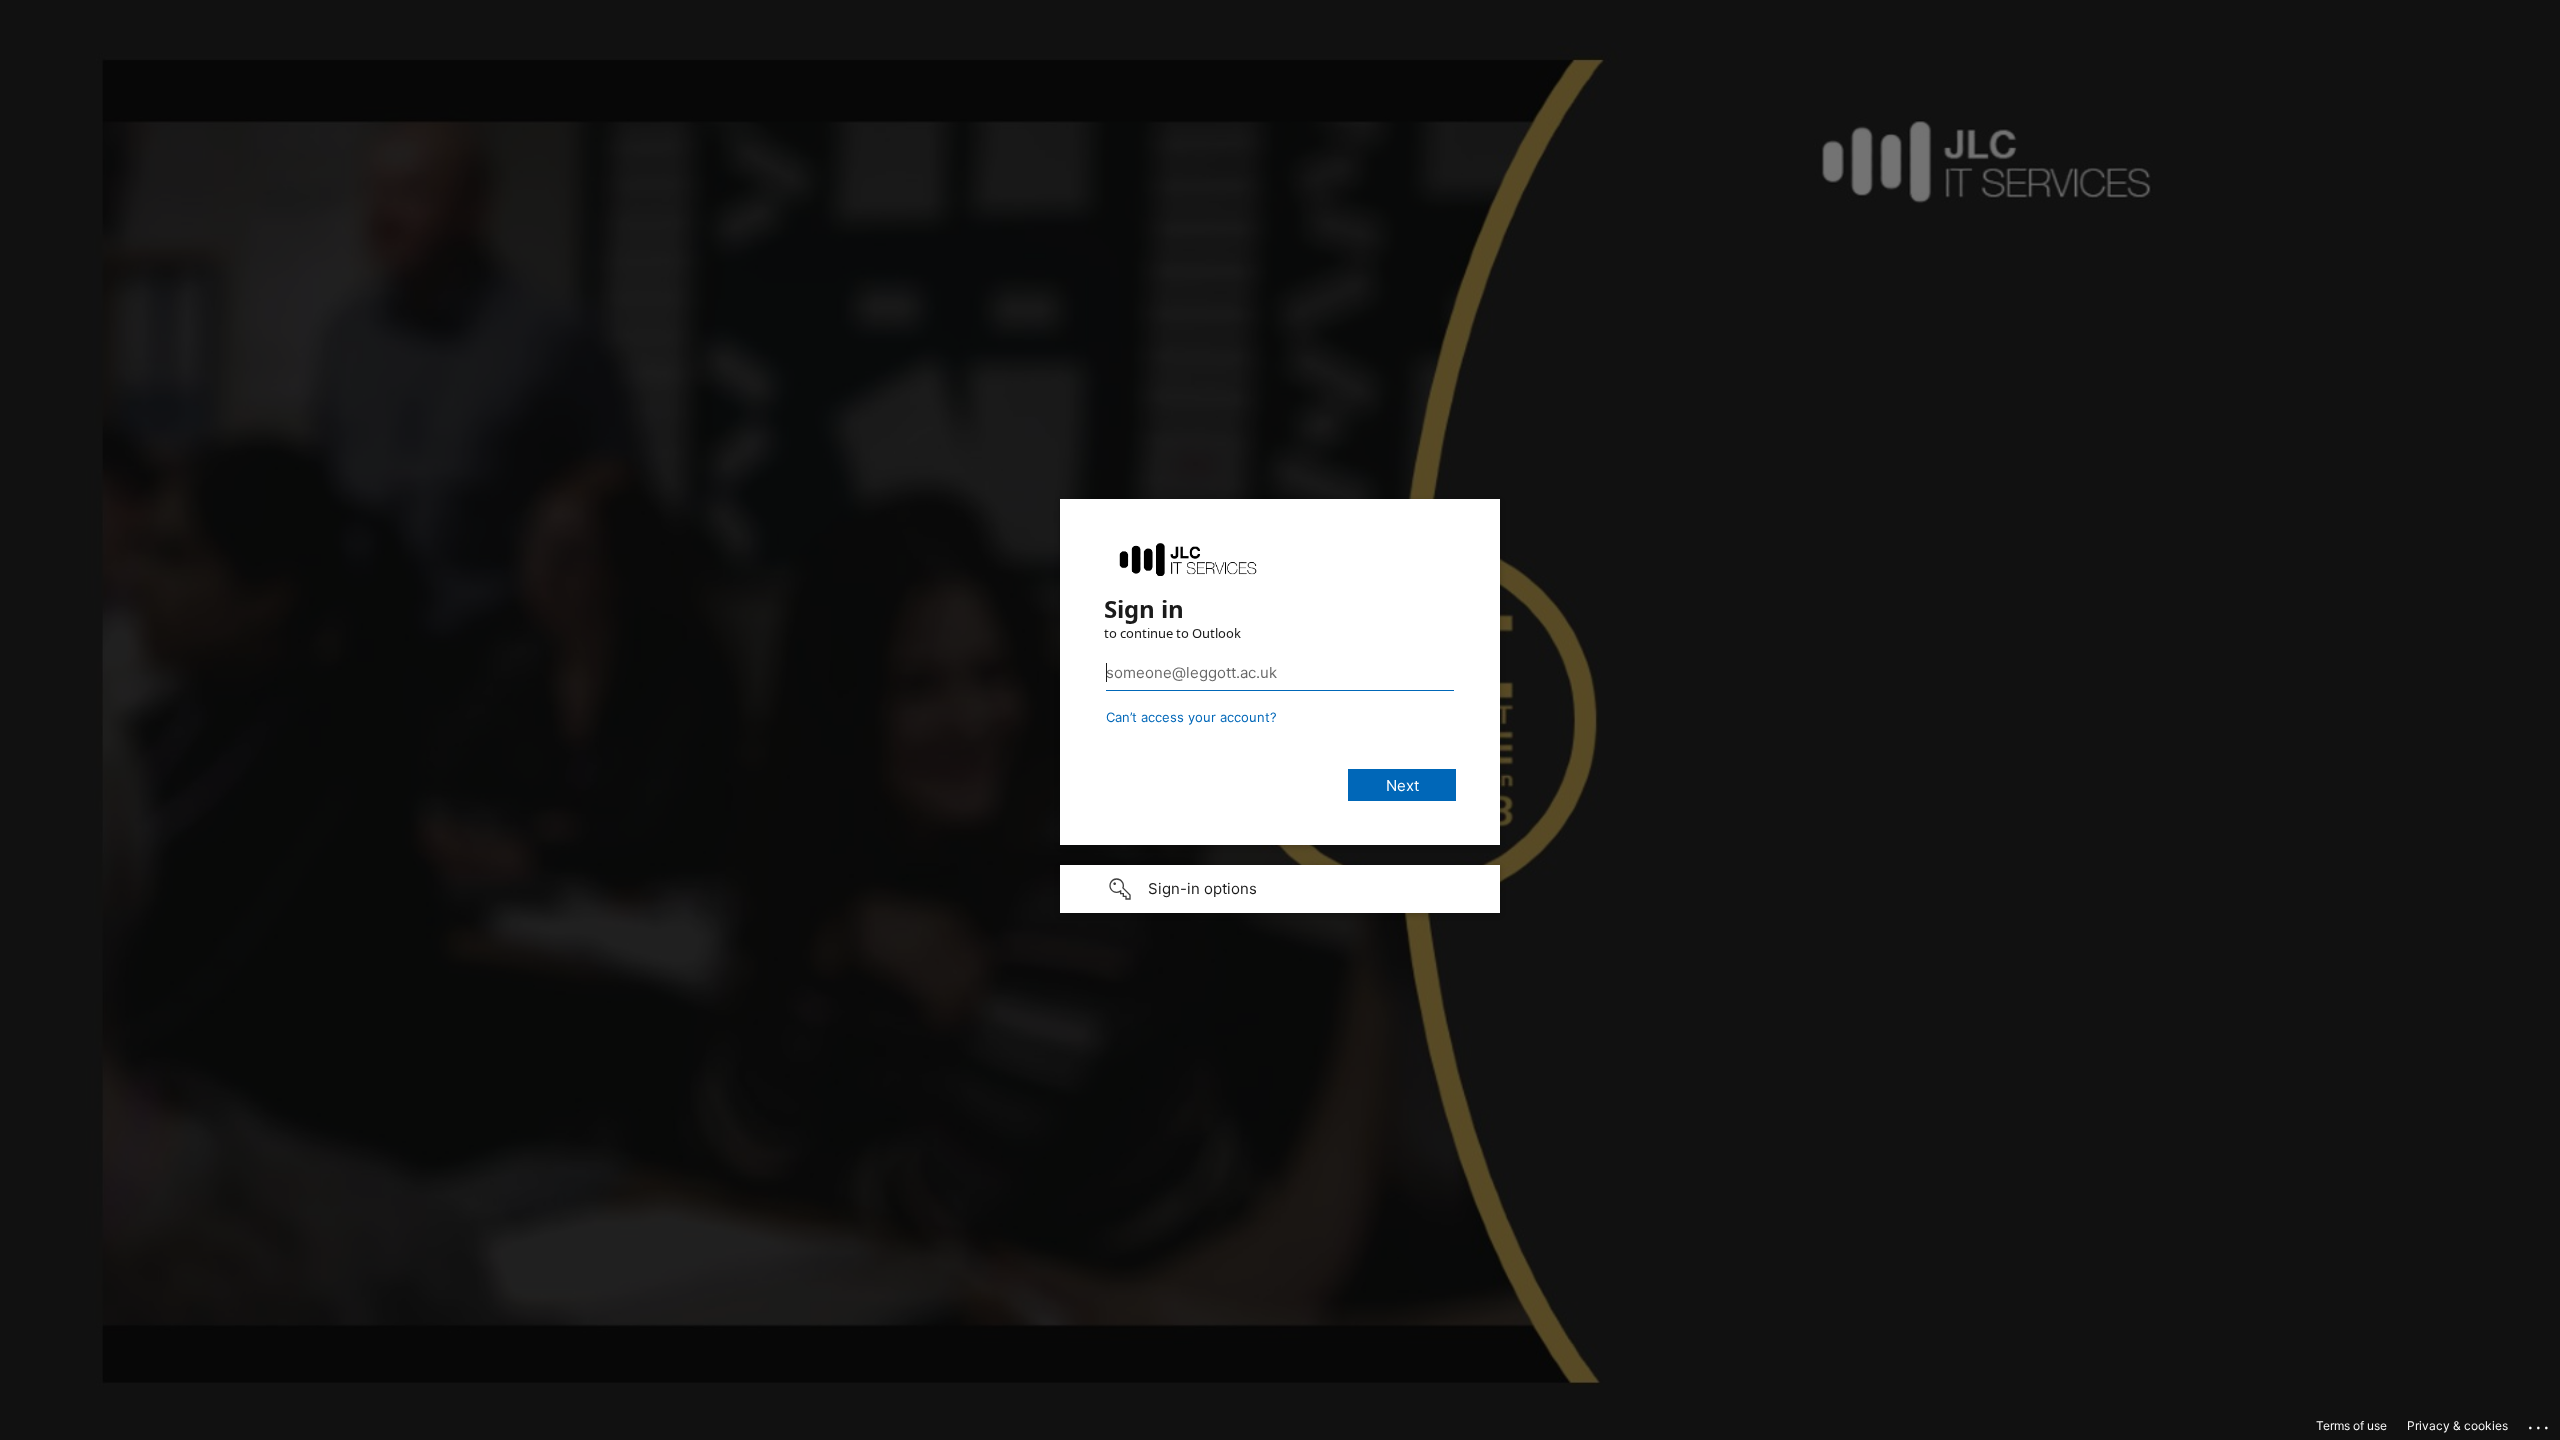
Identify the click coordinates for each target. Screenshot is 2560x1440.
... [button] (2540, 1423)
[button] (1280, 889)
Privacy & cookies (2457, 1425)
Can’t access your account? (1191, 717)
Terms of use (2351, 1425)
